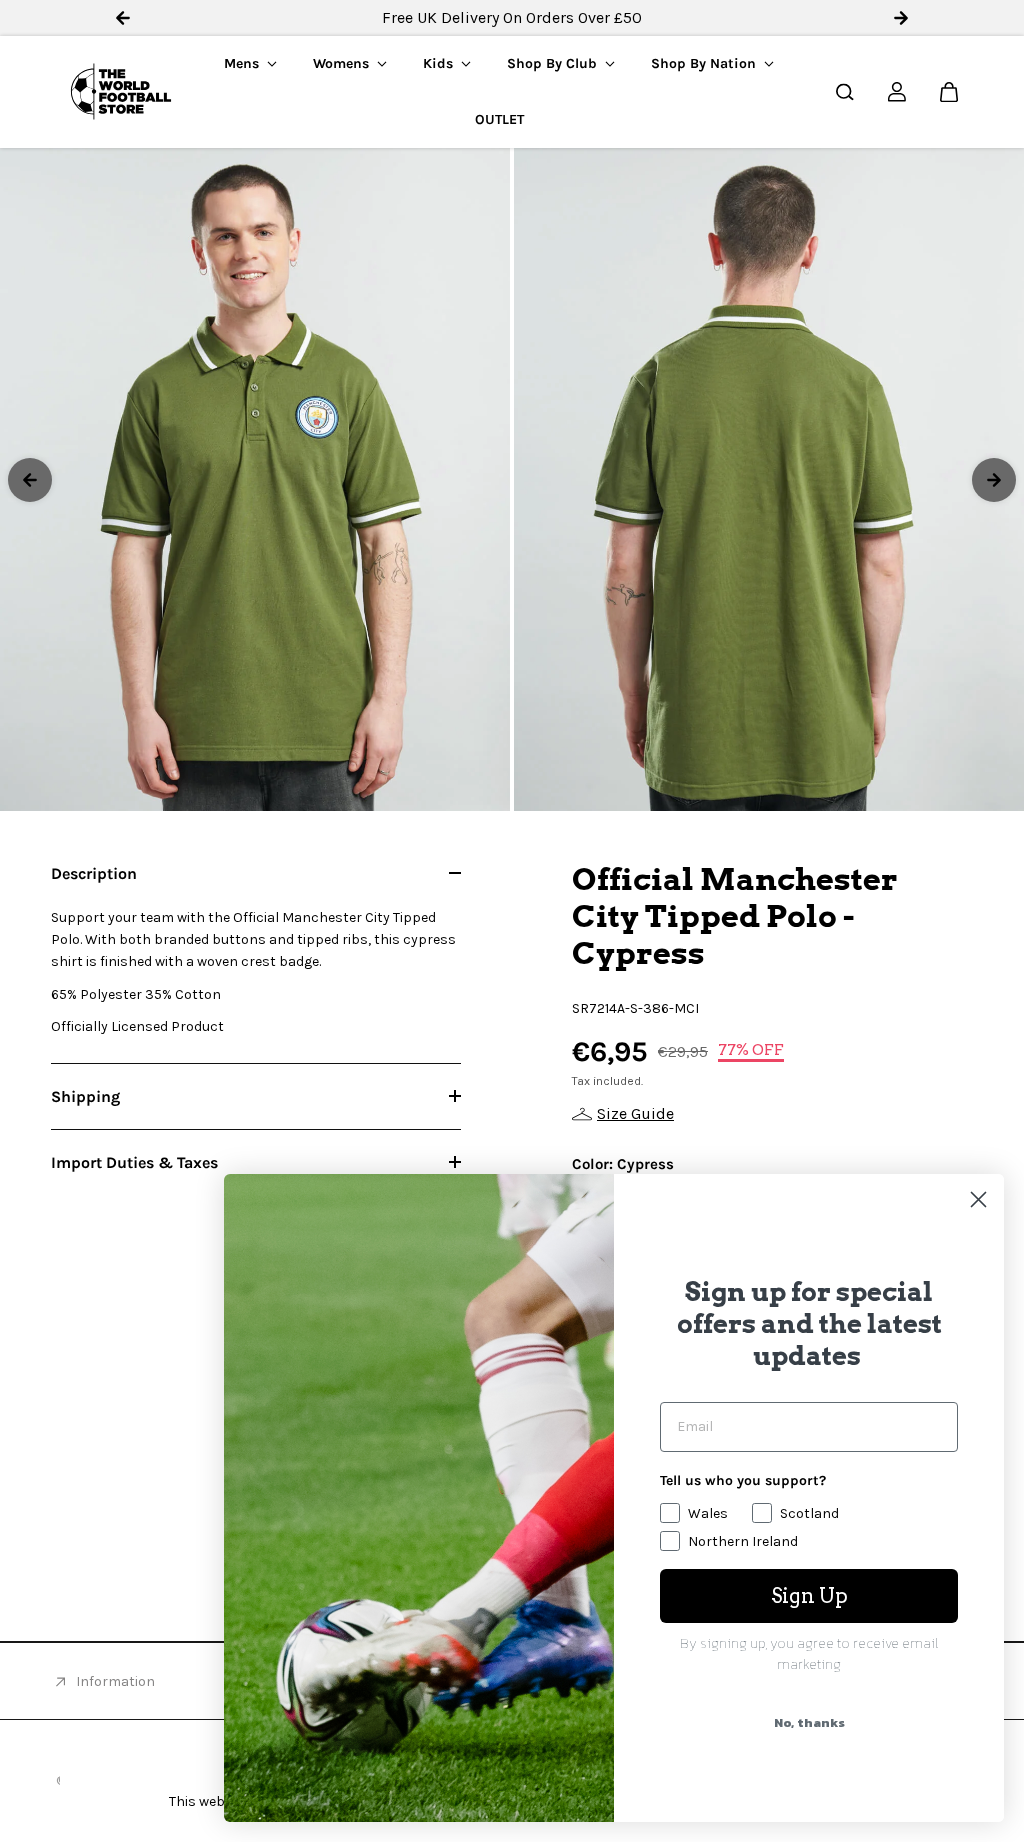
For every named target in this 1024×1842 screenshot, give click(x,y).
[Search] (845, 92)
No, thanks (809, 1722)
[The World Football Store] (121, 91)
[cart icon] (949, 92)
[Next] (994, 480)
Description (94, 873)
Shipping (85, 1096)
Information (115, 1681)
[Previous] (30, 480)
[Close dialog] (978, 1199)
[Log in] (897, 92)
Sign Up (809, 1596)
